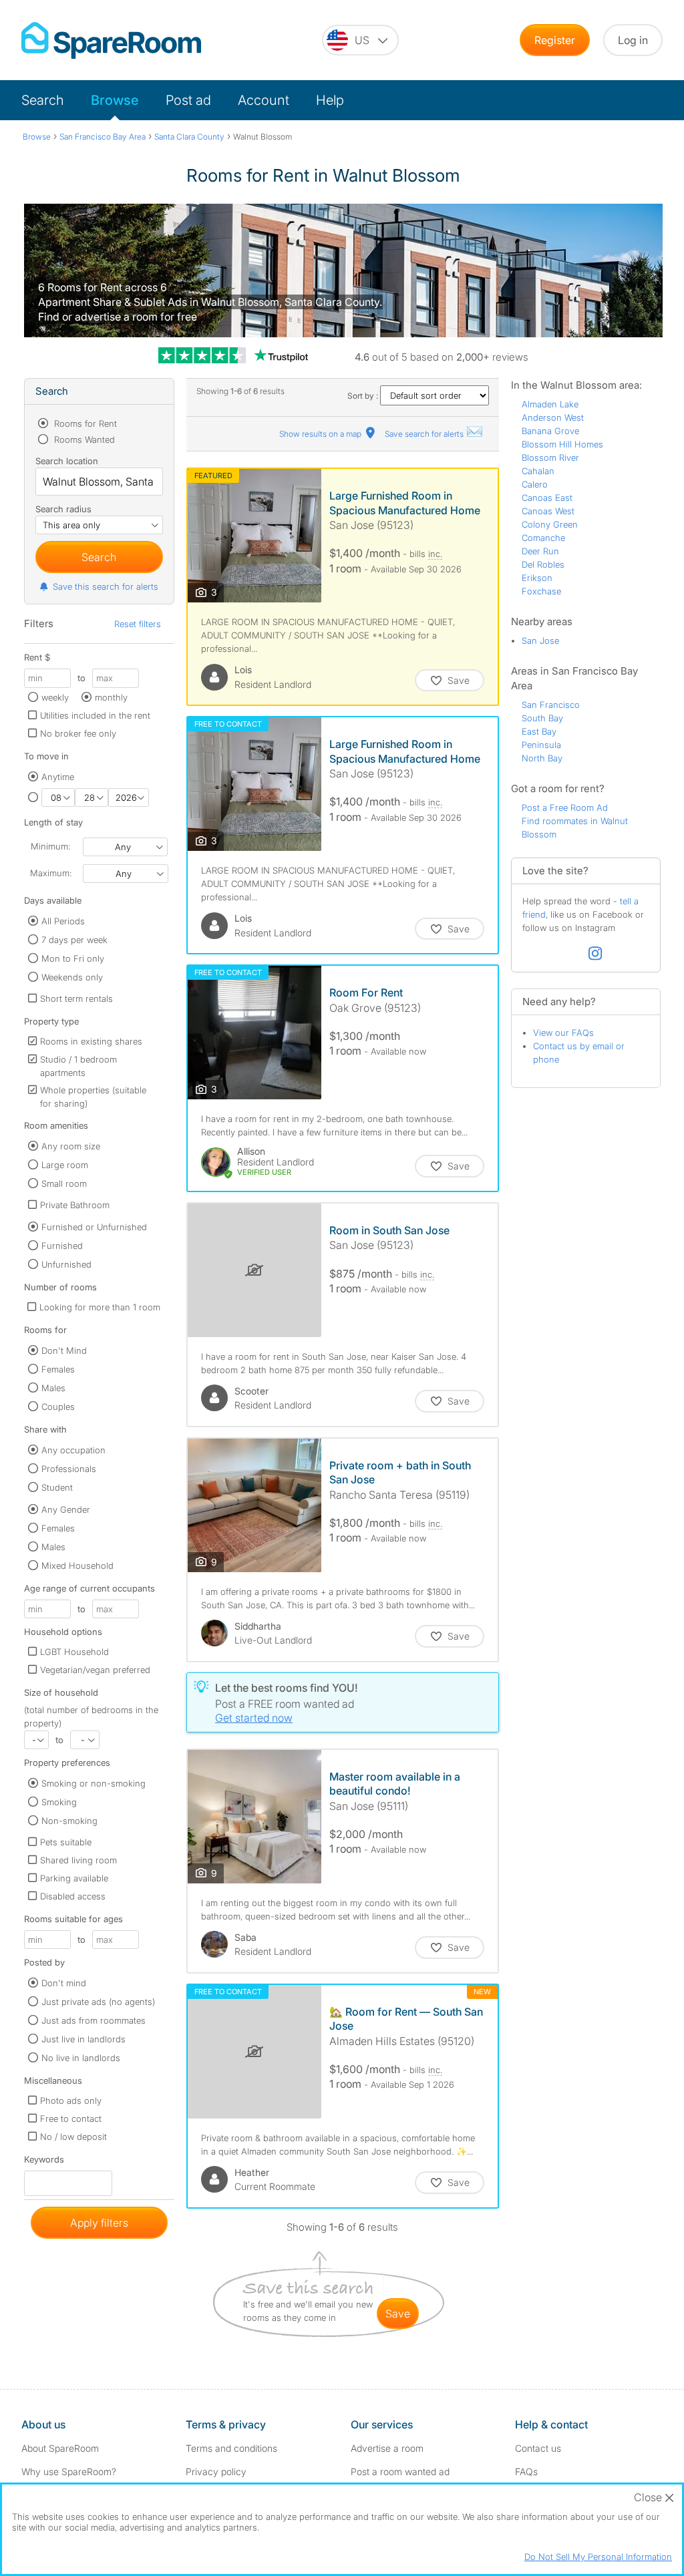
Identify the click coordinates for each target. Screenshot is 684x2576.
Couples (58, 1407)
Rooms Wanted (83, 439)
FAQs (526, 2471)
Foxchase (541, 591)
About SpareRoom (60, 2448)
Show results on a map (321, 434)
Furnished (62, 1246)
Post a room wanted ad (400, 2471)
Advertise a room (387, 2448)
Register (555, 40)
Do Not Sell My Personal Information (598, 2557)
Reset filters (138, 624)
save (398, 2314)
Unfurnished (66, 1264)
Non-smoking (69, 1821)
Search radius (63, 509)
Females (58, 1369)
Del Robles (543, 564)
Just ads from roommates (94, 2020)
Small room (64, 1183)
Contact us (538, 2448)
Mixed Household (77, 1566)
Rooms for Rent (84, 423)
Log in (633, 40)
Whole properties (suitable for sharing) (93, 1097)
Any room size (71, 1146)
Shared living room (78, 1860)
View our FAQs (563, 1033)
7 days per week (74, 940)
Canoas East (547, 498)
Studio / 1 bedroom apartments (78, 1066)
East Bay (539, 731)
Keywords (44, 2162)
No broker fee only (78, 733)
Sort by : (364, 396)
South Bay (542, 718)
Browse (115, 100)
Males (53, 1388)
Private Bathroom (75, 1205)
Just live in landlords (83, 2039)
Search (43, 100)
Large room (65, 1165)
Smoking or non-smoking (94, 1783)
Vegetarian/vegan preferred (95, 1670)
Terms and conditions (231, 2448)
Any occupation (73, 1450)
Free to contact (71, 2119)
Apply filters (99, 2223)
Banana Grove (550, 431)
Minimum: (50, 846)
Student (57, 1487)
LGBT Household (74, 1652)
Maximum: (51, 873)
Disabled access (73, 1896)
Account (264, 100)
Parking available (74, 1878)
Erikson (537, 578)
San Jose (540, 640)
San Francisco (551, 705)
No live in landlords (81, 2058)
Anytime (58, 777)
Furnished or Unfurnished (94, 1227)
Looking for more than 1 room (100, 1307)
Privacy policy (216, 2471)
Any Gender (66, 1509)
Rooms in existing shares (91, 1041)
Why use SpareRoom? (69, 2471)
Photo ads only (71, 2100)
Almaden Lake (550, 404)
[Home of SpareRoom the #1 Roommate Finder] (111, 40)
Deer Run (540, 551)
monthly (111, 697)
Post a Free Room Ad (565, 807)
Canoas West (548, 511)
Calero (535, 484)
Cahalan (538, 471)
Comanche (543, 538)
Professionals (69, 1469)
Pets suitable (66, 1842)
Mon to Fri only (73, 958)
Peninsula (541, 745)
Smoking (59, 1802)
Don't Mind (64, 1350)
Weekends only (72, 977)
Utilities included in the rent (95, 715)
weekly (55, 697)
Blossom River (550, 457)
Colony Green (550, 524)
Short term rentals (76, 998)
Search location (67, 461)
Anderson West (553, 417)
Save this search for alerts (106, 586)
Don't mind (64, 1983)
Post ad (188, 100)
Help (330, 100)
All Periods (63, 921)
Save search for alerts (425, 434)
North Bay (542, 758)
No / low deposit (73, 2137)
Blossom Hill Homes (562, 444)
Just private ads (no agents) (98, 2002)
